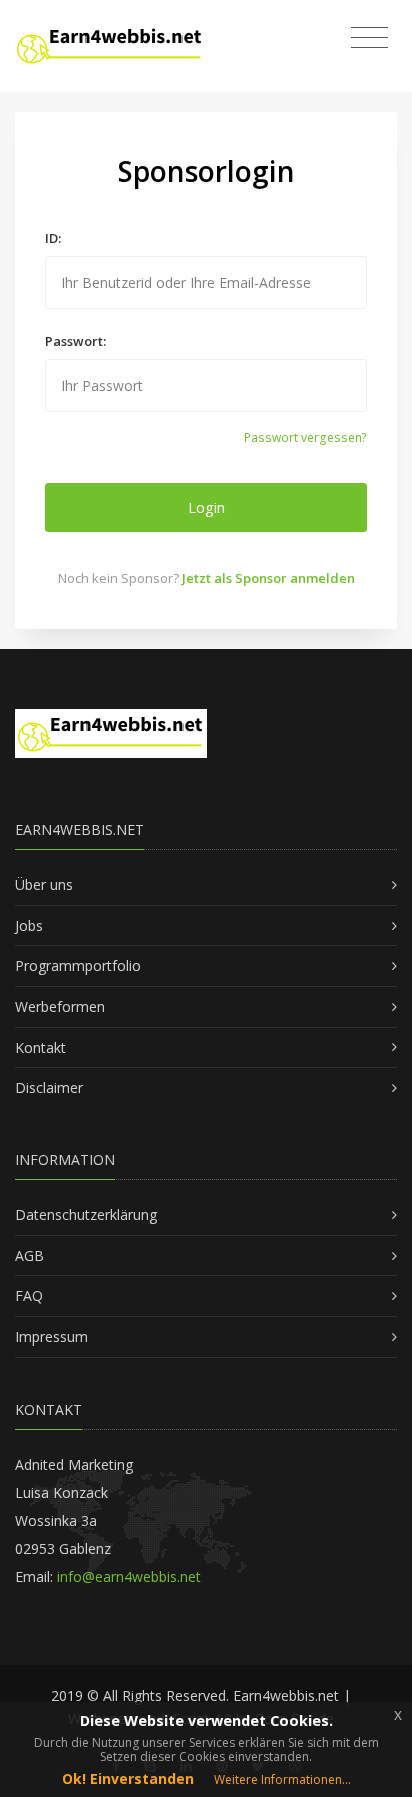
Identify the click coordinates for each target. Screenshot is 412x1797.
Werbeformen (60, 1006)
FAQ (29, 1295)
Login (206, 507)
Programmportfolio (78, 965)
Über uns (44, 884)
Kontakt (40, 1047)
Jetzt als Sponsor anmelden (268, 578)
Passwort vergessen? (305, 437)
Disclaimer (49, 1087)
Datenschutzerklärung (86, 1214)
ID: (53, 238)
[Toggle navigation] (369, 38)
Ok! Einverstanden (128, 1778)
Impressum (51, 1336)
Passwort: (75, 341)
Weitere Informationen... (282, 1779)
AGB (29, 1255)
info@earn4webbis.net (129, 1576)
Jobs (29, 925)
